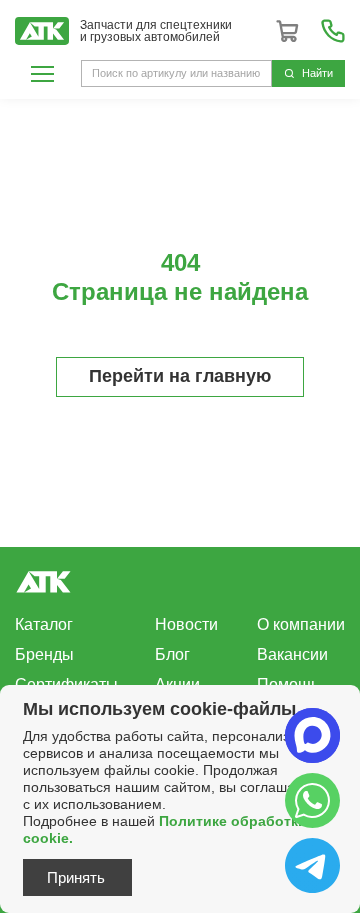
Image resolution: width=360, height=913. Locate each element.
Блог (172, 654)
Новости (186, 624)
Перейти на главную (180, 376)
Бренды (44, 654)
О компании (301, 624)
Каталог (44, 624)
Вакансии (292, 654)
